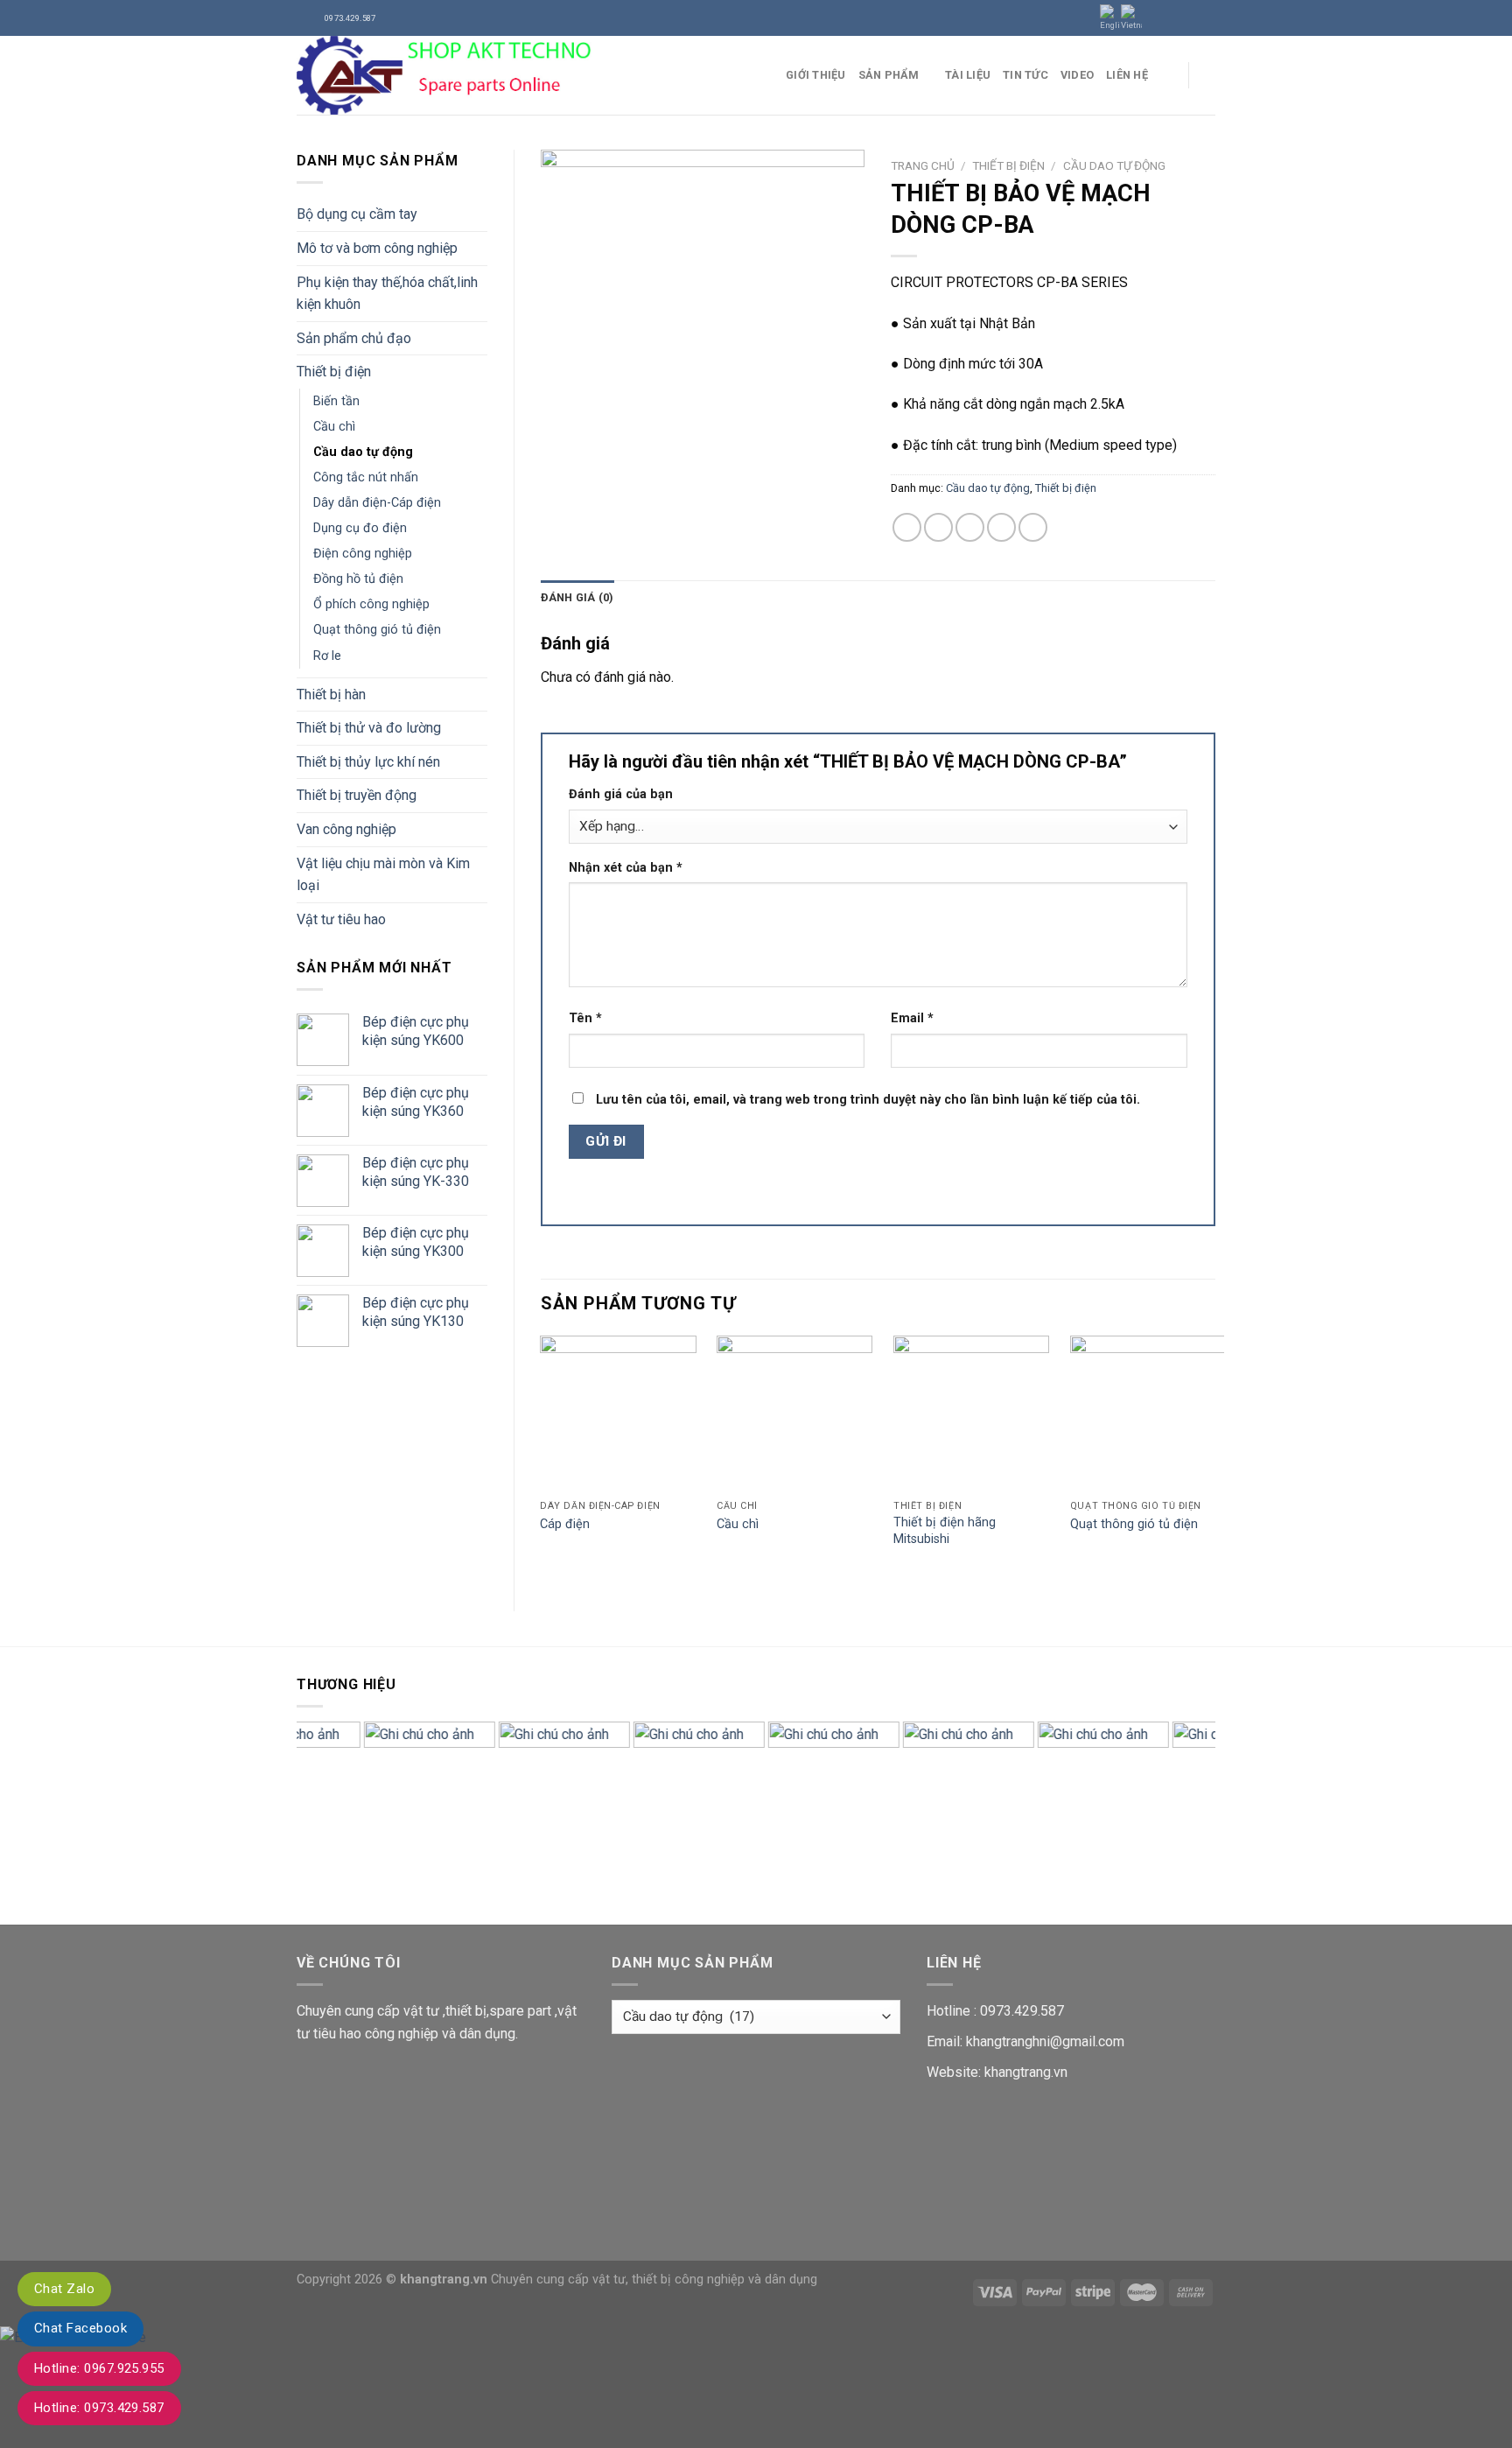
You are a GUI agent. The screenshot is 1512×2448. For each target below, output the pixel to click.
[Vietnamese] (1131, 18)
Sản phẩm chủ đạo (354, 338)
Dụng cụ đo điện (360, 528)
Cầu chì (334, 427)
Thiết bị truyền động (357, 795)
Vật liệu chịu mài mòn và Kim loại (383, 875)
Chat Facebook (80, 2328)
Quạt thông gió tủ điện (377, 630)
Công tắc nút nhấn (366, 477)
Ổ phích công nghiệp (371, 604)
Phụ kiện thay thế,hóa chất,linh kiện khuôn (387, 294)
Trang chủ (923, 165)
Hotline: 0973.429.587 (99, 2408)
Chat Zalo (64, 2289)
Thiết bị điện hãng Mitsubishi (945, 1531)
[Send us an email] (1207, 18)
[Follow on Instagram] (1173, 18)
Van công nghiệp (346, 829)
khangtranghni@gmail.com (1045, 2041)
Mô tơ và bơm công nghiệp (377, 248)
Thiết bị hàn (331, 694)
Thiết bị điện (334, 372)
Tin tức (1025, 75)
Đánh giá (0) (577, 597)
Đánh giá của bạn (621, 794)
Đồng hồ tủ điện (358, 579)
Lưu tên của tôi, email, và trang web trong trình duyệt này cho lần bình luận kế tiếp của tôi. (868, 1100)
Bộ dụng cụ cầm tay (357, 214)
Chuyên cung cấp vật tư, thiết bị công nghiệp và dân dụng (654, 2280)
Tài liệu (968, 75)
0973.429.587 (1022, 2011)
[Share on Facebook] (907, 527)
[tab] (577, 598)
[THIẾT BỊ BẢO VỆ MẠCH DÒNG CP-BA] (703, 258)
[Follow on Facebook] (1157, 18)
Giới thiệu (816, 75)
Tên (585, 1018)
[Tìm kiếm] (1209, 75)
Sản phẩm (889, 75)
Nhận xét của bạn (626, 868)
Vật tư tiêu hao (341, 919)
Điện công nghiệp (363, 554)
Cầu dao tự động (363, 452)
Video (1077, 75)
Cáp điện (565, 1524)
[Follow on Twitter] (1190, 18)
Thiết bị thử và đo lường (369, 728)
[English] (1110, 18)
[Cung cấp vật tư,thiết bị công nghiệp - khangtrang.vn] (528, 75)
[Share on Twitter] (938, 527)
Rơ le (327, 656)
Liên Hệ (1127, 75)
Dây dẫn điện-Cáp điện (377, 503)
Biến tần (336, 401)
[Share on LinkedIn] (1033, 527)
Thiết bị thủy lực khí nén (368, 762)
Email (912, 1018)
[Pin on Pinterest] (1001, 527)
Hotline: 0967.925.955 (99, 2368)
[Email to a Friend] (970, 527)
